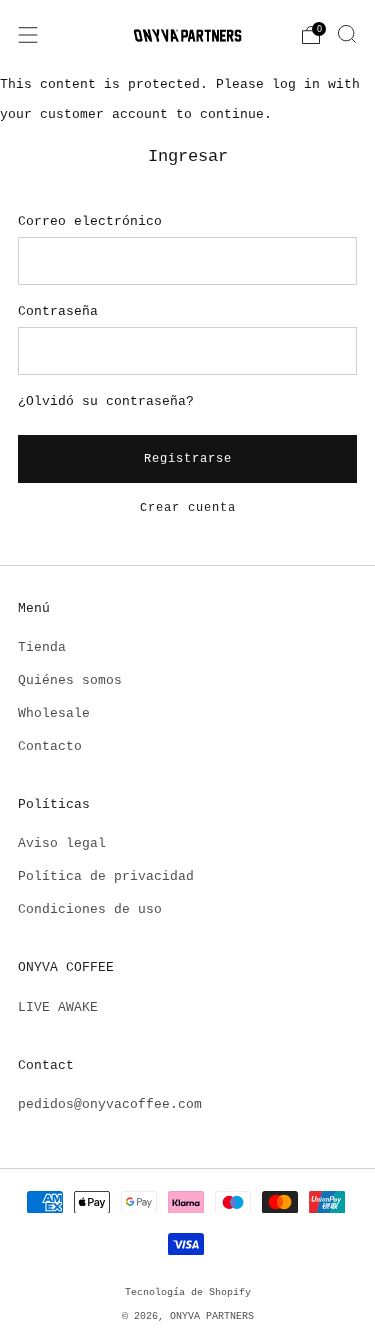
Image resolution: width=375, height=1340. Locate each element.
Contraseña (58, 311)
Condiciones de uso (90, 909)
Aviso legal (62, 843)
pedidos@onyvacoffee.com (110, 1104)
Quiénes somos (70, 680)
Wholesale (54, 713)
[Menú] (28, 35)
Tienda (42, 647)
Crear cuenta (188, 508)
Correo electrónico (90, 221)
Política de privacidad (106, 876)
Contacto (50, 746)
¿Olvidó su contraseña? (106, 401)
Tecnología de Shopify (188, 1292)
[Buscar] (347, 34)
